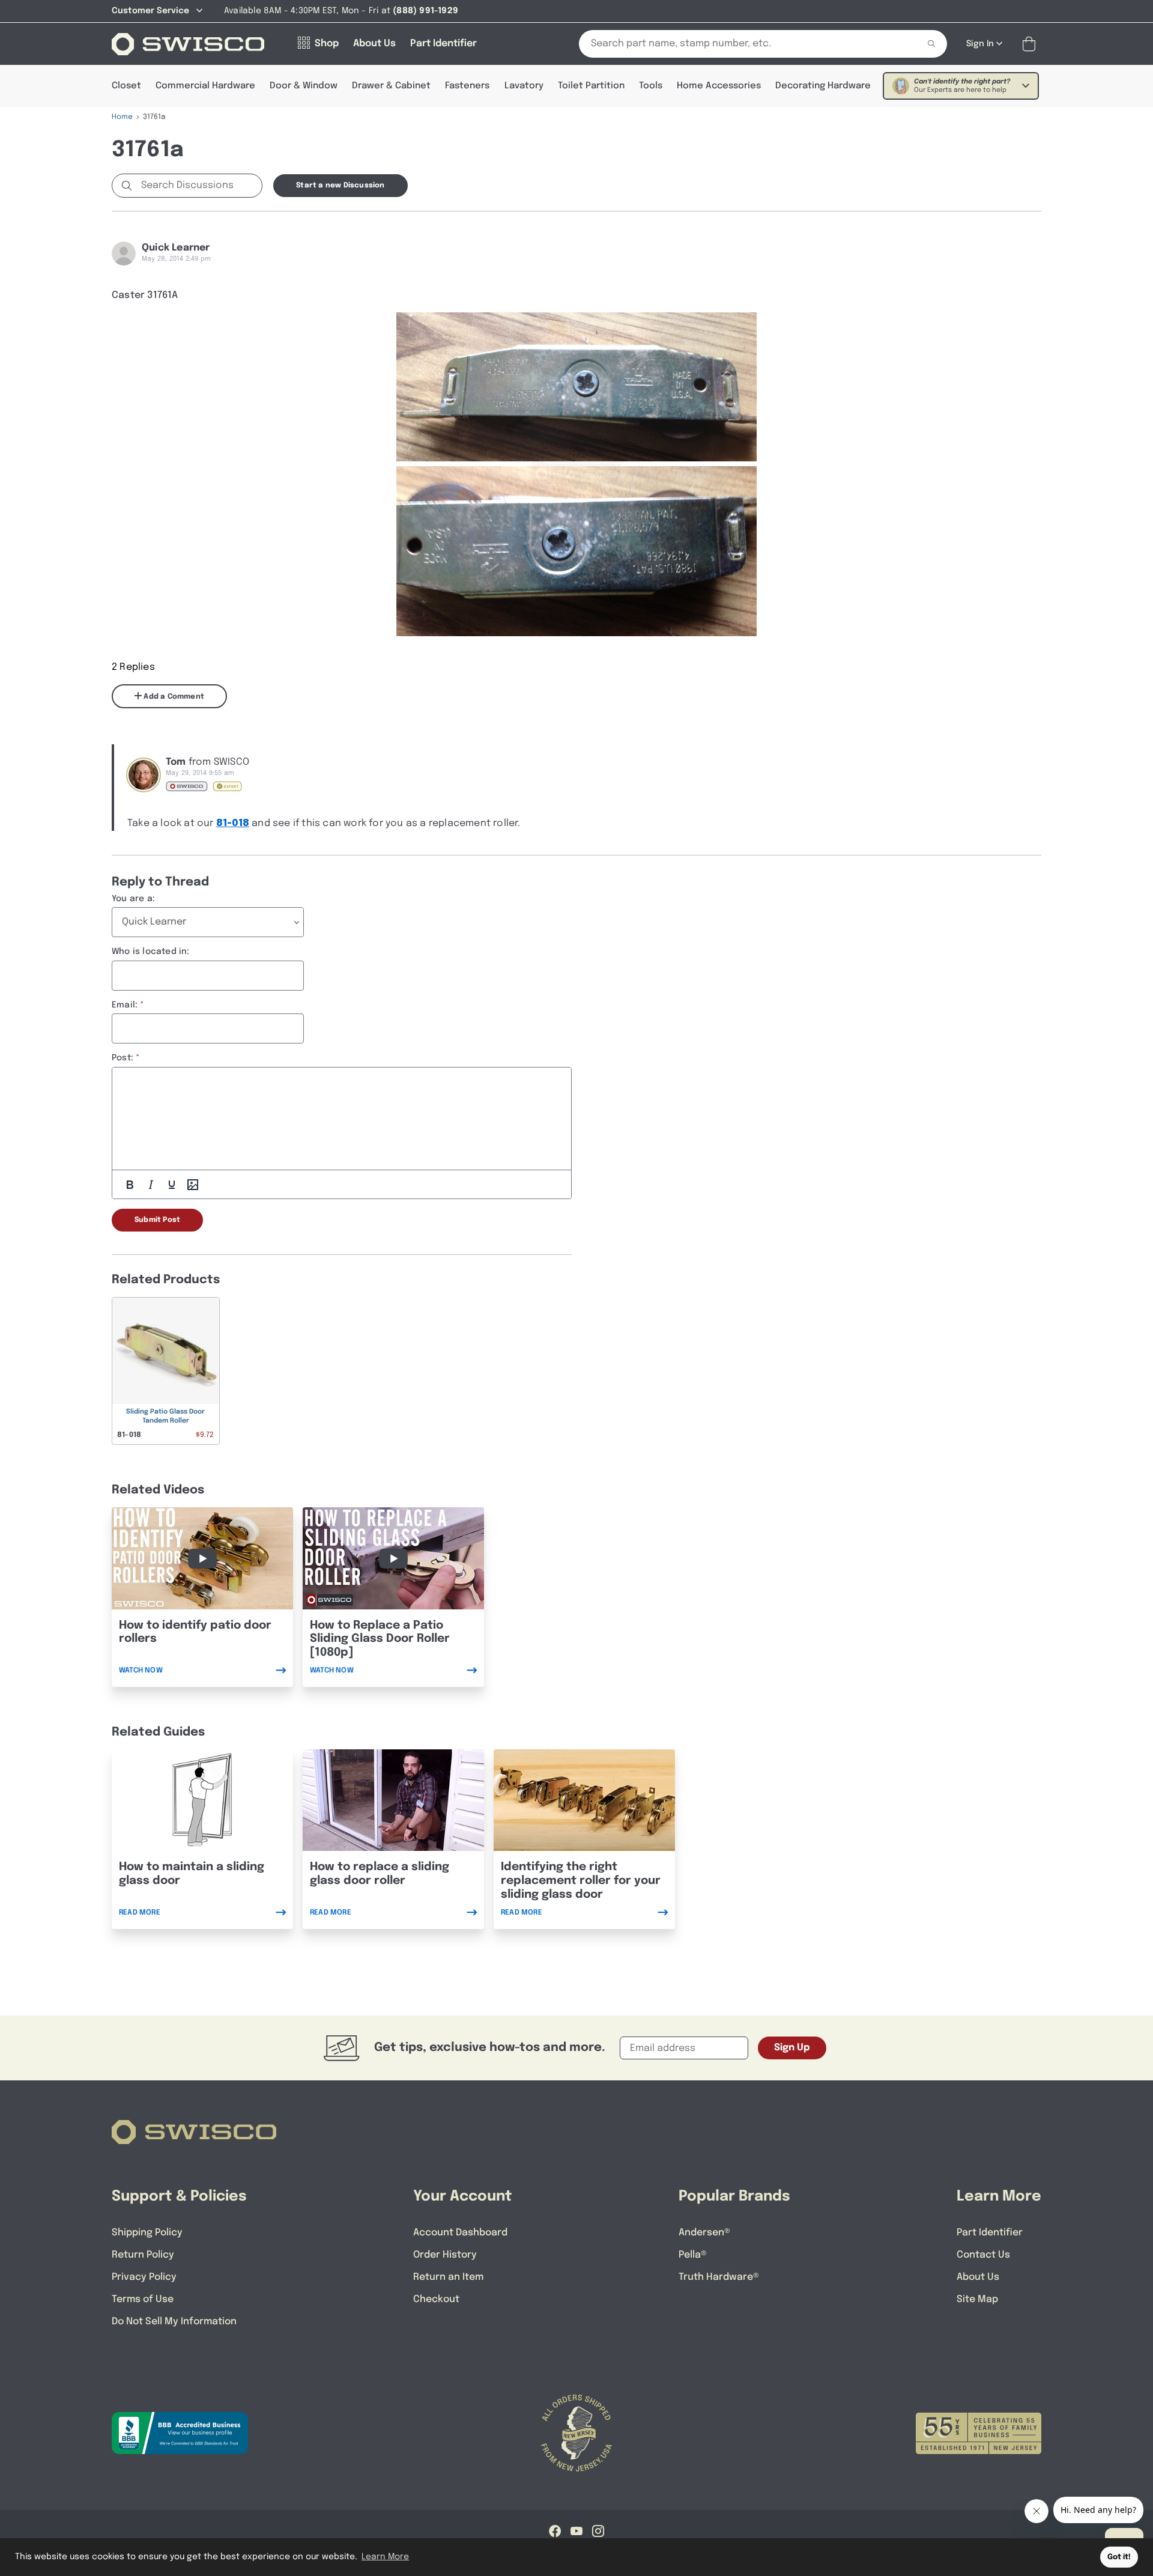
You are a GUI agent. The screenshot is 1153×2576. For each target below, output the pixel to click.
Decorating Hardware (823, 86)
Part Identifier (990, 2233)
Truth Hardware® (719, 2277)
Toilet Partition (591, 86)
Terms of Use (143, 2299)
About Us (978, 2277)
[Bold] (130, 1185)
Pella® (693, 2255)
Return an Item (448, 2277)
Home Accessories (719, 86)
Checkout (436, 2299)
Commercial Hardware (205, 86)
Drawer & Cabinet (391, 86)
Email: (125, 1005)
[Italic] (151, 1185)
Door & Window (304, 86)
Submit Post (157, 1220)
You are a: (133, 899)
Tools (651, 86)
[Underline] (172, 1185)
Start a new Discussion (340, 186)
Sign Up (792, 2048)
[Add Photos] (193, 1185)
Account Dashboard (460, 2233)
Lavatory (524, 86)
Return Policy (143, 2255)
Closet (126, 86)
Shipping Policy (147, 2233)
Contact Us (983, 2255)
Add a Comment (173, 697)
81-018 (233, 823)
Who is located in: (151, 952)
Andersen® (704, 2233)
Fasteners (467, 86)
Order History (445, 2255)
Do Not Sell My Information (174, 2322)
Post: (123, 1058)
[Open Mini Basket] (1031, 44)
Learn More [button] (385, 2557)
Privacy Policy (144, 2277)
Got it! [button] (1119, 2557)
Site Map (977, 2299)
